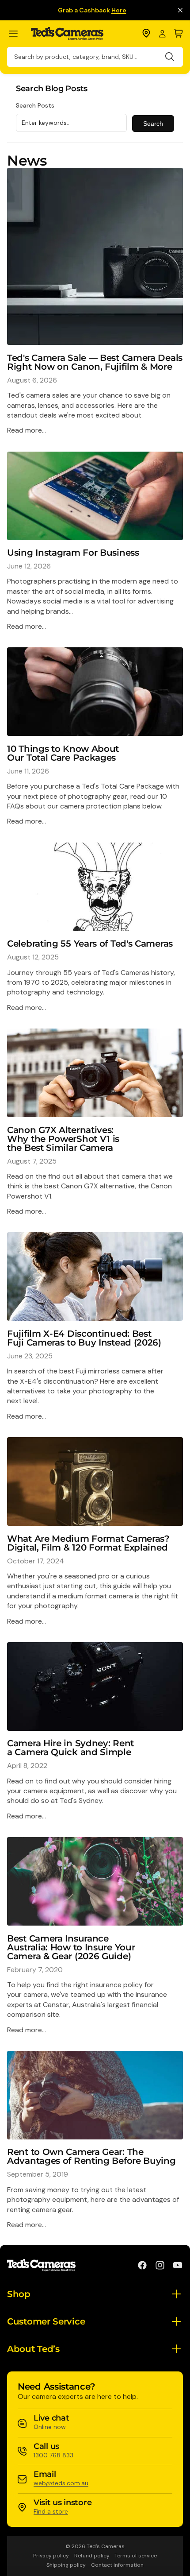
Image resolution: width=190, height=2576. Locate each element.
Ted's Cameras (106, 2546)
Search (153, 124)
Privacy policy (51, 2556)
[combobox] (95, 57)
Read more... (27, 430)
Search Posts (35, 105)
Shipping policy (66, 2565)
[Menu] (17, 34)
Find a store (51, 2511)
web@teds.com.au (61, 2483)
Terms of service (136, 2556)
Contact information (117, 2565)
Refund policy (92, 2556)
